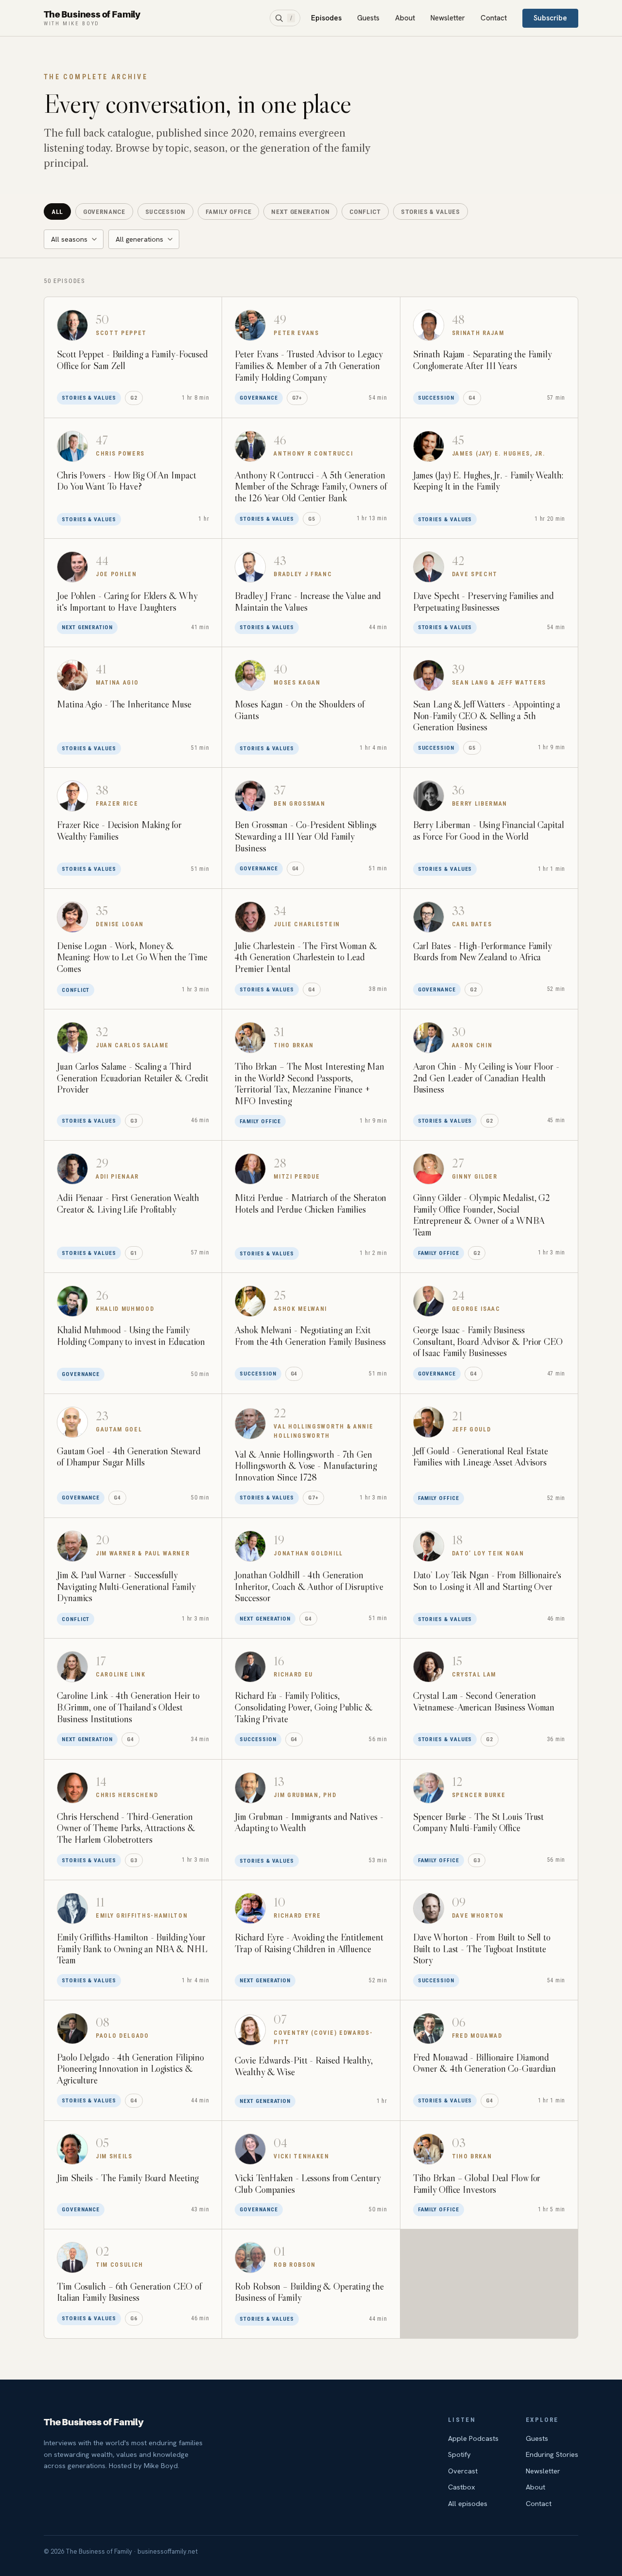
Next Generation (300, 212)
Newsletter (448, 18)
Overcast (463, 2471)
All (57, 212)
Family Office (229, 212)
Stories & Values (431, 212)
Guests (368, 18)
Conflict (365, 212)
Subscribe (550, 18)
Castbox (462, 2487)
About (405, 18)
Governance (104, 212)
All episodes (468, 2503)
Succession (165, 212)
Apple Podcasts (473, 2438)
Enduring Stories (552, 2454)
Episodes (326, 18)
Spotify (459, 2454)
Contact (494, 18)
